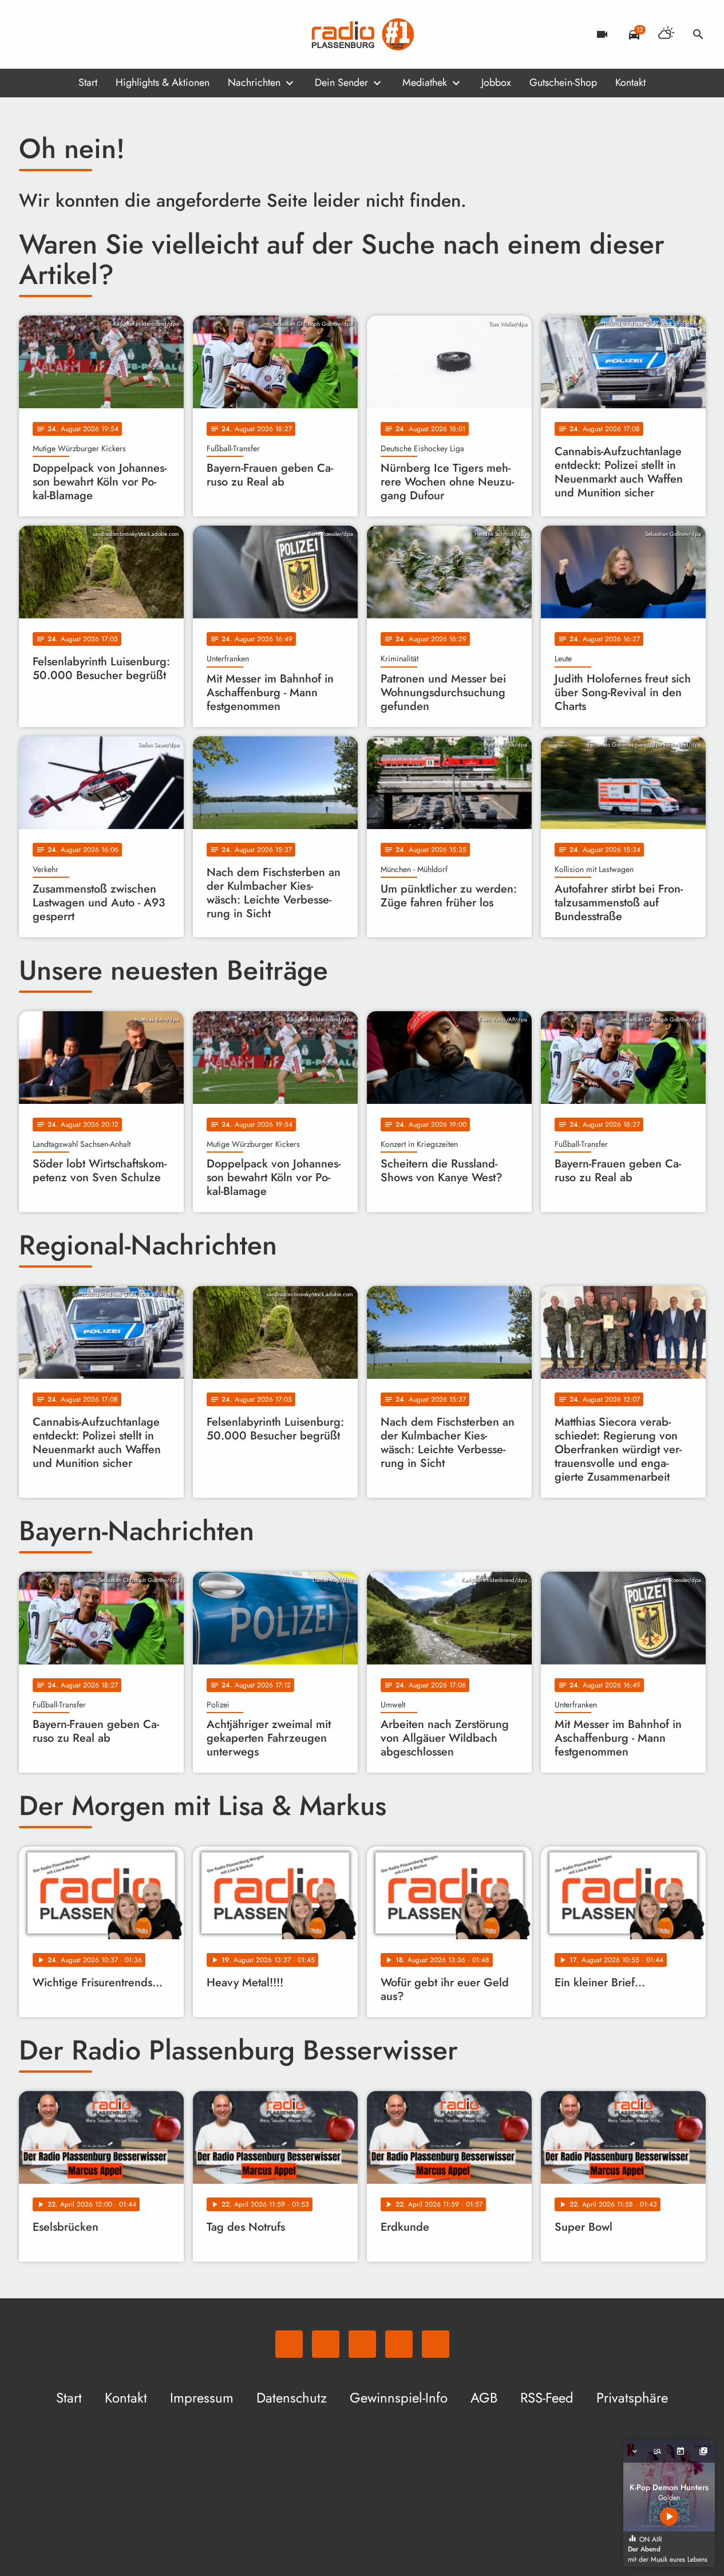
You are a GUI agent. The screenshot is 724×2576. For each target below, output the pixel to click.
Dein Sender (341, 82)
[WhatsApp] (30, 34)
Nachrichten (254, 82)
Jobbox (496, 82)
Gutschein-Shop (563, 82)
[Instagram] (76, 34)
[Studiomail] (99, 34)
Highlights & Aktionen (163, 82)
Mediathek (425, 82)
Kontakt (630, 82)
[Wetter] (666, 34)
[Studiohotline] (122, 34)
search (698, 34)
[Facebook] (53, 34)
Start (88, 82)
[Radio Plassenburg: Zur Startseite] (362, 34)
